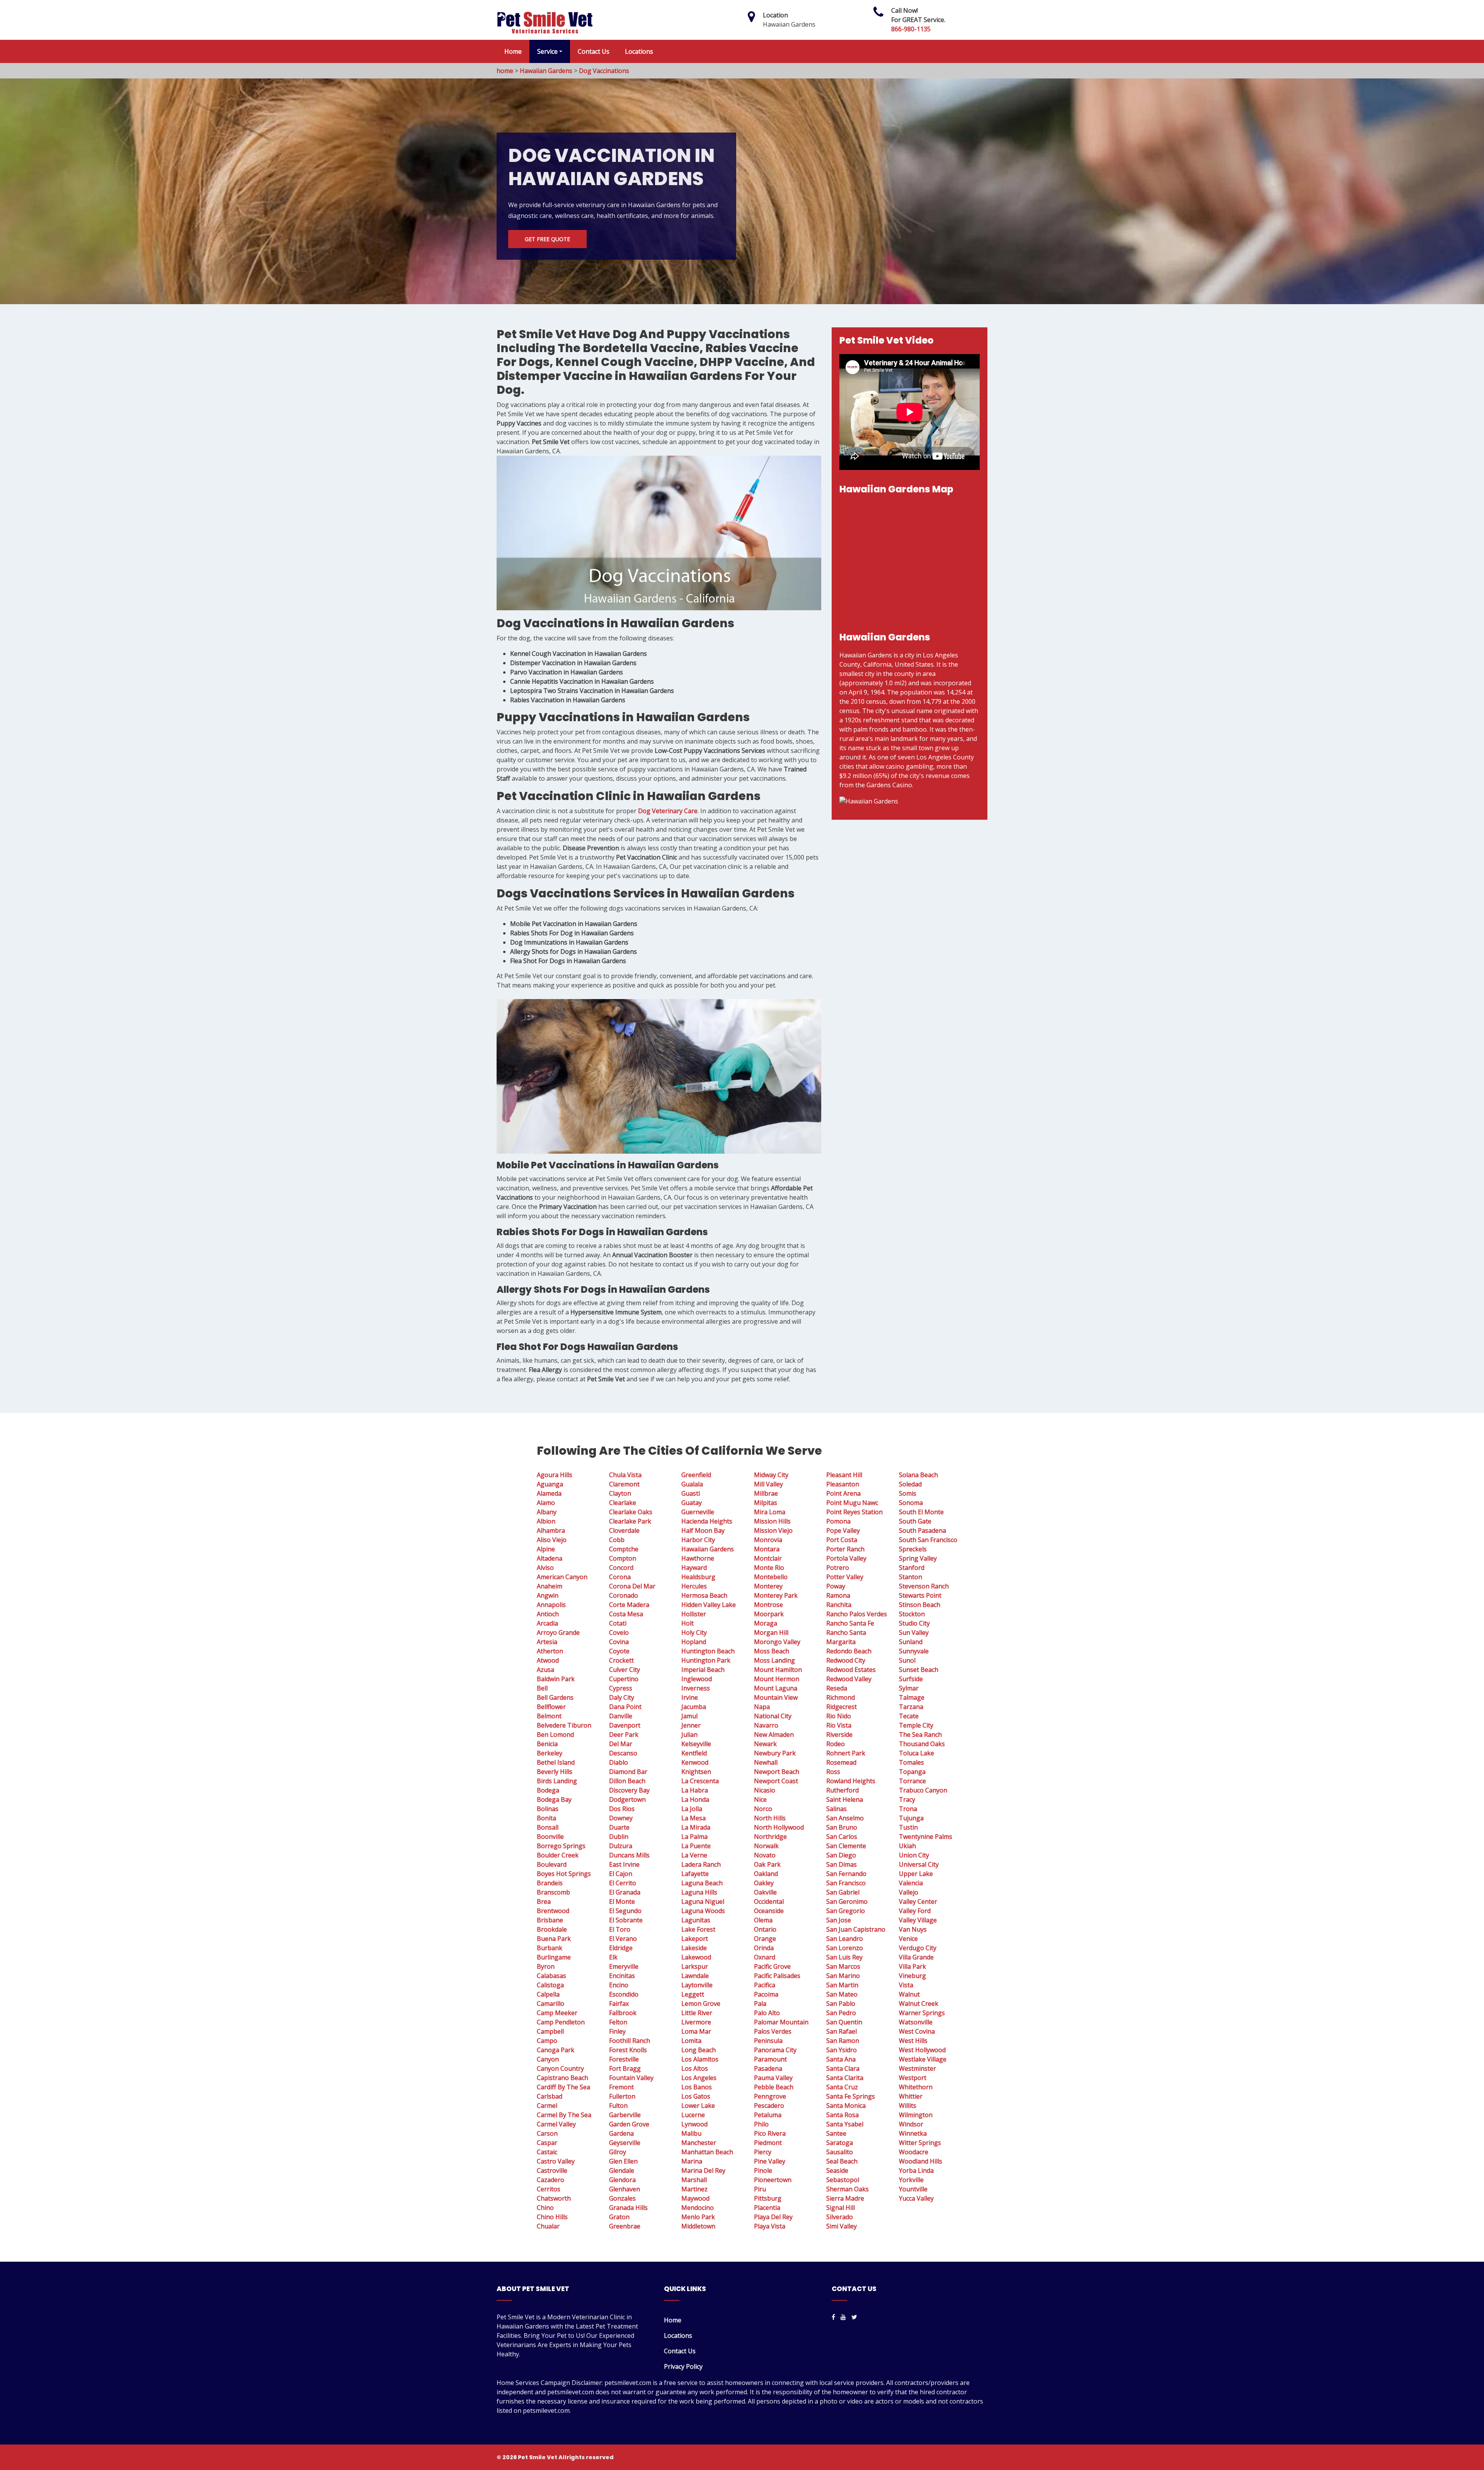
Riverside (839, 1735)
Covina (619, 1642)
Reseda (837, 1688)
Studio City (914, 1623)
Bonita (546, 1818)
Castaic (547, 2152)
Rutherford (842, 1790)
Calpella (548, 1994)
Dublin (619, 1837)
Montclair (768, 1558)
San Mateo (842, 1994)
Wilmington (916, 2115)
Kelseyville (696, 1744)
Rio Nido (839, 1716)
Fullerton (622, 2096)
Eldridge (621, 1948)
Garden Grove (629, 2124)
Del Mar (621, 1744)
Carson (547, 2133)
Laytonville (697, 1985)
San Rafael (842, 2031)
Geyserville (625, 2143)
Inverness (696, 1688)
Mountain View (776, 1697)
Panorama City (775, 2050)
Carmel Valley (556, 2124)
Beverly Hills (555, 1772)
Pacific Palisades (777, 1976)
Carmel (547, 2106)
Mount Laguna (776, 1688)
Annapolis (551, 1605)
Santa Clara (843, 2068)
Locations (639, 51)
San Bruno (842, 1827)
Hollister (694, 1614)
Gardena (621, 2133)
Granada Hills (628, 2208)
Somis (908, 1493)
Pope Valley (843, 1530)
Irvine (690, 1697)
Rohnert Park (846, 1753)
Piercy (763, 2152)
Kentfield (694, 1753)
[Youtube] (843, 2317)
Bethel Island (556, 1762)
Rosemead (841, 1762)
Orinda (764, 1948)
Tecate (909, 1716)
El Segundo (625, 1911)
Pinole (763, 2170)
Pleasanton (843, 1484)
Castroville (552, 2170)
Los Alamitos (700, 2059)
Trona (908, 1809)
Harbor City (698, 1540)
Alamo (546, 1503)
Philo (761, 2124)
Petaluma (768, 2115)
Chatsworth (554, 2198)
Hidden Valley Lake (709, 1605)
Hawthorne (698, 1558)
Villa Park (912, 1966)
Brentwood (553, 1911)
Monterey (768, 1586)
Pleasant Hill (844, 1475)
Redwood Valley (849, 1679)
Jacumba (694, 1707)
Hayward (694, 1568)
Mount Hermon (777, 1679)
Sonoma (911, 1503)
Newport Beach (777, 1772)
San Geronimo (847, 1901)
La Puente (696, 1846)
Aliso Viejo (552, 1540)
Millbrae (766, 1493)
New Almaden (774, 1735)
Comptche (624, 1549)
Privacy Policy (683, 2366)
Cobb (617, 1540)
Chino (545, 2208)
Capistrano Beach (562, 2078)
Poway (836, 1586)
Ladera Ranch (701, 1864)
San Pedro (841, 2013)
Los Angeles (699, 2078)
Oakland (766, 1874)
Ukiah (907, 1846)
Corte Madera (629, 1605)
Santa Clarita (845, 2078)
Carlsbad (550, 2096)
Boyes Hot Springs (564, 1874)
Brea (544, 1901)
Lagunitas (696, 1920)
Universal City (919, 1864)
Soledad (910, 1484)
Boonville (550, 1837)
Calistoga (550, 1985)
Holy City (694, 1632)
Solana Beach (918, 1475)
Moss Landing (774, 1660)
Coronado (624, 1595)
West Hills (913, 2041)
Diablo (619, 1762)
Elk (613, 1957)
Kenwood (695, 1762)
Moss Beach (772, 1651)
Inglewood (697, 1679)
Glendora (622, 2180)
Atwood (548, 1660)
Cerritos (549, 2189)
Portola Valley (846, 1558)
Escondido (624, 1994)
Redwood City (846, 1660)
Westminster (917, 2068)
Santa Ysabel (845, 2124)
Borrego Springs (561, 1846)
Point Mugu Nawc (852, 1503)
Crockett (621, 1660)
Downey (621, 1818)
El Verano (623, 1939)
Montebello (771, 1577)
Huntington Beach (708, 1651)
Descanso (623, 1753)
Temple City (916, 1725)
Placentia (767, 2208)
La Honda (695, 1799)
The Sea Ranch (920, 1735)
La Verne (694, 1855)
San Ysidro (842, 2050)
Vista (906, 1985)
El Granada (625, 1892)
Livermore (696, 2022)
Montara (767, 1549)
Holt (688, 1623)
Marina (692, 2161)
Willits (908, 2106)
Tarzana (911, 1707)
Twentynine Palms (926, 1837)
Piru (760, 2189)
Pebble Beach (774, 2087)
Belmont (549, 1716)
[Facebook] (833, 2317)
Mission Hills (772, 1521)
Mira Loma (770, 1512)
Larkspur (695, 1966)
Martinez (694, 2189)
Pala (760, 2004)
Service (547, 51)
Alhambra (551, 1530)
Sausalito (840, 2152)
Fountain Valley (631, 2078)
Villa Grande (916, 1957)
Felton (618, 2022)
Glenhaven (625, 2189)
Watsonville (916, 2022)
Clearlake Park (630, 1521)
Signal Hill (841, 2208)
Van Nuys (913, 1929)
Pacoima (766, 1994)
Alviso (545, 1568)
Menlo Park (698, 2217)
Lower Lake (698, 2106)
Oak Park (767, 1864)
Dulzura (621, 1846)
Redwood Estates (851, 1670)
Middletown (698, 2226)
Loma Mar (696, 2031)
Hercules (694, 1586)
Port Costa (842, 1540)
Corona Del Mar (632, 1586)
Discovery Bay (629, 1790)
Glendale (622, 2170)
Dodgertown (627, 1799)
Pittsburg (768, 2198)
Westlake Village (923, 2059)
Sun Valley (914, 1632)
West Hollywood (922, 2050)
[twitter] (854, 2317)
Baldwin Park (556, 1679)
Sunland (911, 1642)
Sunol (907, 1660)
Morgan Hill (771, 1632)
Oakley (764, 1883)
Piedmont (768, 2143)
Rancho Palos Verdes (857, 1614)
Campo (547, 2041)
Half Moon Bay (703, 1530)
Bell (542, 1688)
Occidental (769, 1901)
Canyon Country (560, 2068)
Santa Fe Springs (851, 2096)
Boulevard (552, 1864)
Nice (760, 1799)
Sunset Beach (919, 1670)
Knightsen (696, 1772)
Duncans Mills (629, 1855)
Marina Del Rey (703, 2170)
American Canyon (562, 1577)
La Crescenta (700, 1781)
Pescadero (769, 2106)
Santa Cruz (842, 2087)
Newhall (766, 1762)
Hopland (694, 1642)
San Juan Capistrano (856, 1929)
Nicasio (765, 1790)
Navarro (766, 1725)
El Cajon (621, 1874)
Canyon (548, 2059)
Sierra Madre (845, 2198)
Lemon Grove (701, 2004)
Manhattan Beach (707, 2152)
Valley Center (918, 1901)
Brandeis (550, 1883)
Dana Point (625, 1707)
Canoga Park (556, 2050)
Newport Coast (776, 1781)
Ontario (765, 1929)
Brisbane (550, 1920)
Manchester (699, 2143)
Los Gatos (696, 2096)
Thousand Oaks (922, 1744)
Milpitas (766, 1503)
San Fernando (846, 1874)
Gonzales (622, 2198)
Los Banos (697, 2087)
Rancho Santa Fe (850, 1623)
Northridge (770, 1837)
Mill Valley (768, 1484)
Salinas (836, 1809)
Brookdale (552, 1929)
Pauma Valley (773, 2078)
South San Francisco (928, 1540)
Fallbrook (623, 2013)
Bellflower (551, 1707)
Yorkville (911, 2180)
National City (773, 1716)
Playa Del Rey (773, 2217)
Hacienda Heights (707, 1521)
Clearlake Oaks (631, 1512)
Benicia (547, 1744)
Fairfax (619, 2004)
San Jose (839, 1920)
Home (513, 51)
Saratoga (840, 2143)
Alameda (549, 1493)
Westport (913, 2078)
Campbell (550, 2031)
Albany (547, 1512)
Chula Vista (625, 1475)
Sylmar (909, 1688)
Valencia (911, 1883)
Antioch (548, 1614)
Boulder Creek (558, 1855)
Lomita (691, 2041)
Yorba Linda (916, 2170)
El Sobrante (626, 1920)
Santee (836, 2133)
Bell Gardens (555, 1697)
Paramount (770, 2059)
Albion (546, 1521)
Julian (689, 1735)
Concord (621, 1568)
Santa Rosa (842, 2115)
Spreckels (913, 1549)
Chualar (548, 2226)
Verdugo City (918, 1948)
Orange (765, 1939)
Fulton (618, 2106)
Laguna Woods (703, 1911)
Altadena (550, 1558)
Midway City (771, 1475)
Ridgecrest (842, 1707)
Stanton (910, 1577)
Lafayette (695, 1874)
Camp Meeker (557, 2013)
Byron (546, 1966)
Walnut (909, 1994)
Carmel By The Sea (564, 2115)
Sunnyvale (914, 1651)
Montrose (768, 1605)
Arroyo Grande (558, 1632)
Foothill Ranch (630, 2041)
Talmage (912, 1697)
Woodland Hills (921, 2161)
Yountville (913, 2189)
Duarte (619, 1827)
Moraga (766, 1623)
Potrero (838, 1568)
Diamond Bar (628, 1772)
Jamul (689, 1716)
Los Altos (695, 2068)
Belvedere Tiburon (564, 1725)
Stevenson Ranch (924, 1586)
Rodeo (836, 1744)
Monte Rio (769, 1568)
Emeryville (624, 1966)
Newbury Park (775, 1753)
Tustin (908, 1827)
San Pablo (841, 2004)
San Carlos (842, 1837)
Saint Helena (845, 1799)
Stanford (912, 1568)
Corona (620, 1577)
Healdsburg (698, 1577)
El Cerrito (623, 1883)
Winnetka (913, 2133)
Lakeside (694, 1948)
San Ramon (843, 2041)
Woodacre (914, 2152)
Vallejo (909, 1892)
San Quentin (844, 2022)
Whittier (911, 2096)
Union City (914, 1855)
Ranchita (839, 1605)
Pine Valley (770, 2161)
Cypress (621, 1688)
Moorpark (769, 1614)
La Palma (694, 1837)
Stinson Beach (920, 1605)
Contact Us (594, 51)
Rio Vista (839, 1725)
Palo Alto (767, 2013)
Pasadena (768, 2068)
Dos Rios (622, 1809)
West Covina (917, 2031)
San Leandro (845, 1939)
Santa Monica (846, 2106)
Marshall (694, 2180)
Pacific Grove (772, 1966)
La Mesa (693, 1818)
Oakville (765, 1892)
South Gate (915, 1521)
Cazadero (551, 2180)
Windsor (911, 2124)
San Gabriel (843, 1892)
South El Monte (921, 1512)
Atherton (550, 1651)
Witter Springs (920, 2143)
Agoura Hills (555, 1475)
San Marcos (843, 1966)
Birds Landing (557, 1781)
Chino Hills (552, 2217)
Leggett (693, 1994)
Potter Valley (845, 1577)
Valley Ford (915, 1911)
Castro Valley (556, 2161)
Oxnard (765, 1957)
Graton (619, 2217)
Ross (833, 1772)
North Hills (770, 1818)
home (505, 71)
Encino (619, 1985)
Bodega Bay (554, 1799)
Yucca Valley (916, 2198)
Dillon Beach (627, 1781)
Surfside (911, 1679)
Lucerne (693, 2115)
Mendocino (698, 2208)
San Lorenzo (845, 1948)
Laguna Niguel (703, 1901)
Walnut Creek (919, 2004)
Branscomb (553, 1892)
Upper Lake (916, 1874)
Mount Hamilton (778, 1670)
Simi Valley (842, 2226)
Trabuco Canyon (923, 1790)
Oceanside (769, 1911)
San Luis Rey (844, 1957)
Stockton (912, 1614)
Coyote (619, 1651)
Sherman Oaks (848, 2189)
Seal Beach (842, 2161)
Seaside (837, 2170)
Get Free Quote (547, 239)
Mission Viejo (773, 1530)
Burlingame (554, 1957)
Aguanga (550, 1484)
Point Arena (843, 1493)
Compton (623, 1558)
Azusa (545, 1670)
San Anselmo (845, 1818)
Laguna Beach (702, 1883)
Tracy (907, 1799)
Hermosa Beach (704, 1595)
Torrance (912, 1781)
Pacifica (765, 1985)
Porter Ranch (845, 1549)
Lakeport (695, 1939)
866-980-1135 (911, 29)
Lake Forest (698, 1929)
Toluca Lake (916, 1753)
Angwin (548, 1595)
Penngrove (770, 2096)
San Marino (843, 1976)
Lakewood (696, 1957)
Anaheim (550, 1586)
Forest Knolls (628, 2050)
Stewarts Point (920, 1595)
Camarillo (551, 2004)
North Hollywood (779, 1827)
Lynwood (694, 2124)
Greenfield (696, 1475)
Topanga (912, 1772)
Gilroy (618, 2152)
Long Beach (699, 2050)
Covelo (619, 1632)
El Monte (622, 1901)
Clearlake (623, 1503)
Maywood (695, 2198)
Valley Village (918, 1920)
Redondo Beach (849, 1651)
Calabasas (551, 1976)
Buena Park (554, 1939)
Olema (763, 1920)
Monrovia (768, 1540)
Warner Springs (922, 2013)
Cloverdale (624, 1530)
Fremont (621, 2087)
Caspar (547, 2143)
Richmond (841, 1697)
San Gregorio (846, 1911)
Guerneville (698, 1512)
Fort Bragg (625, 2068)
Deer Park (624, 1735)
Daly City (622, 1697)
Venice (908, 1939)
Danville (621, 1716)
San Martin (842, 1985)
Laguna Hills (699, 1892)
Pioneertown (773, 2180)
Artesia (547, 1642)
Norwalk (766, 1846)
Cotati (618, 1623)
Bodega (548, 1790)
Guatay (692, 1503)
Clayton (620, 1493)
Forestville (624, 2059)
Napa (762, 1707)
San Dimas (842, 1864)
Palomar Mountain (781, 2022)
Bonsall (548, 1827)
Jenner (691, 1725)
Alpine (546, 1549)
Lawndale (695, 1976)
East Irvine (624, 1864)
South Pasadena (922, 1530)
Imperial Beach (703, 1670)
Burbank (550, 1948)
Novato (765, 1855)
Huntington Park (706, 1660)
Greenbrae (625, 2226)
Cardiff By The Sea (563, 2087)
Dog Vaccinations (604, 71)
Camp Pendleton (561, 2022)
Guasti (691, 1493)
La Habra (695, 1790)
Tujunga (911, 1818)
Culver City (625, 1670)
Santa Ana (841, 2059)
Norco (763, 1809)
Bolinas (548, 1809)
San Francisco (846, 1883)
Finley (617, 2031)
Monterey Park (776, 1595)
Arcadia (547, 1623)
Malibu (691, 2133)
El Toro (620, 1929)
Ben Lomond (555, 1735)
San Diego (841, 1855)
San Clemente (846, 1846)
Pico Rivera (770, 2133)
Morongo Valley (777, 1642)
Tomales (911, 1762)
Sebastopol (843, 2180)
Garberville (625, 2115)
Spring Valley (918, 1558)
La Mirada (696, 1827)
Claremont (624, 1484)
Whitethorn (916, 2087)
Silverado (840, 2217)
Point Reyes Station (854, 1512)
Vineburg (912, 1976)
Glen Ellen (623, 2161)
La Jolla (692, 1809)
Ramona (838, 1595)
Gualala (692, 1484)
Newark (765, 1744)
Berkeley (550, 1753)
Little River (697, 2013)
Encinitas (622, 1976)
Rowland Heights (851, 1781)
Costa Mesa (626, 1614)
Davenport (625, 1725)
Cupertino (624, 1679)
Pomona (838, 1521)
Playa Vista (770, 2226)
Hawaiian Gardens (546, 71)
